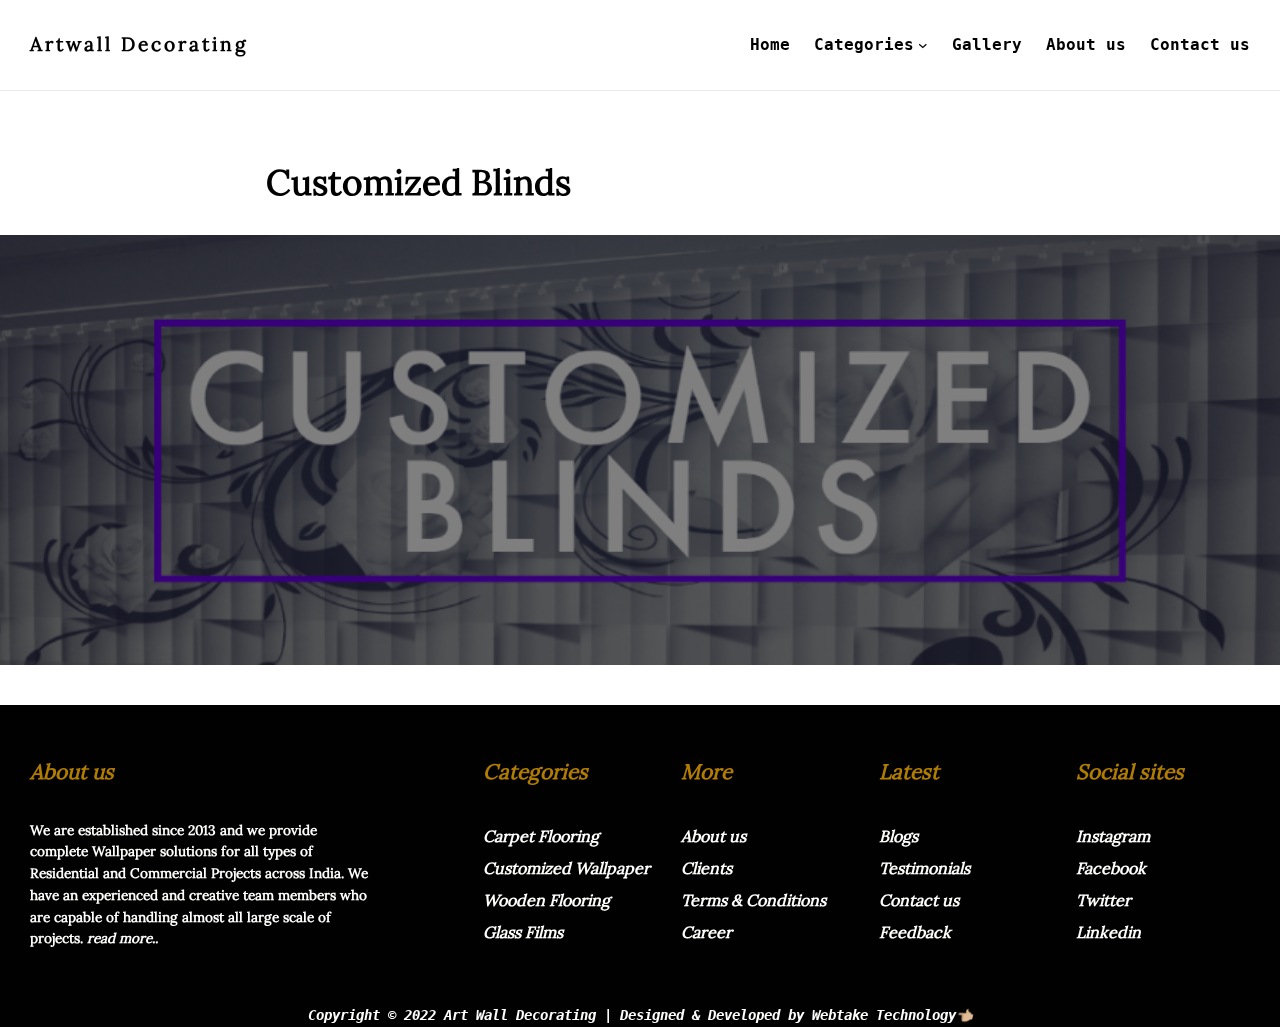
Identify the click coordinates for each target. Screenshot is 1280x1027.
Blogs (898, 836)
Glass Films (523, 932)
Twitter (1103, 900)
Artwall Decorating (139, 44)
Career (706, 932)
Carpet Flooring (541, 836)
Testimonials (924, 868)
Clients (706, 868)
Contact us (919, 900)
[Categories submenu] (923, 45)
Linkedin (1108, 932)
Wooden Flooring (546, 900)
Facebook (1111, 868)
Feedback (915, 932)
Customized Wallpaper (566, 868)
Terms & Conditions (753, 900)
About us (713, 836)
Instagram (1113, 836)
